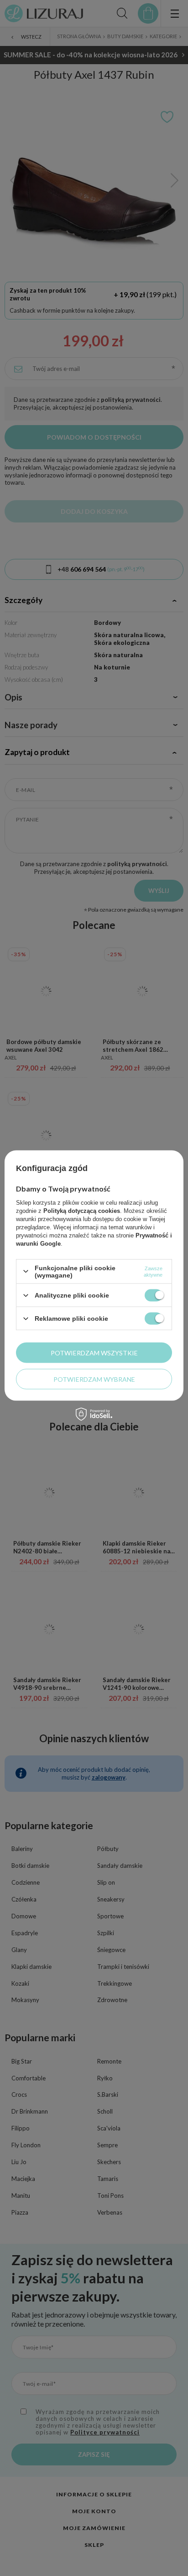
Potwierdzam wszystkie (94, 1352)
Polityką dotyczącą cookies (82, 1210)
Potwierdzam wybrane (94, 1379)
